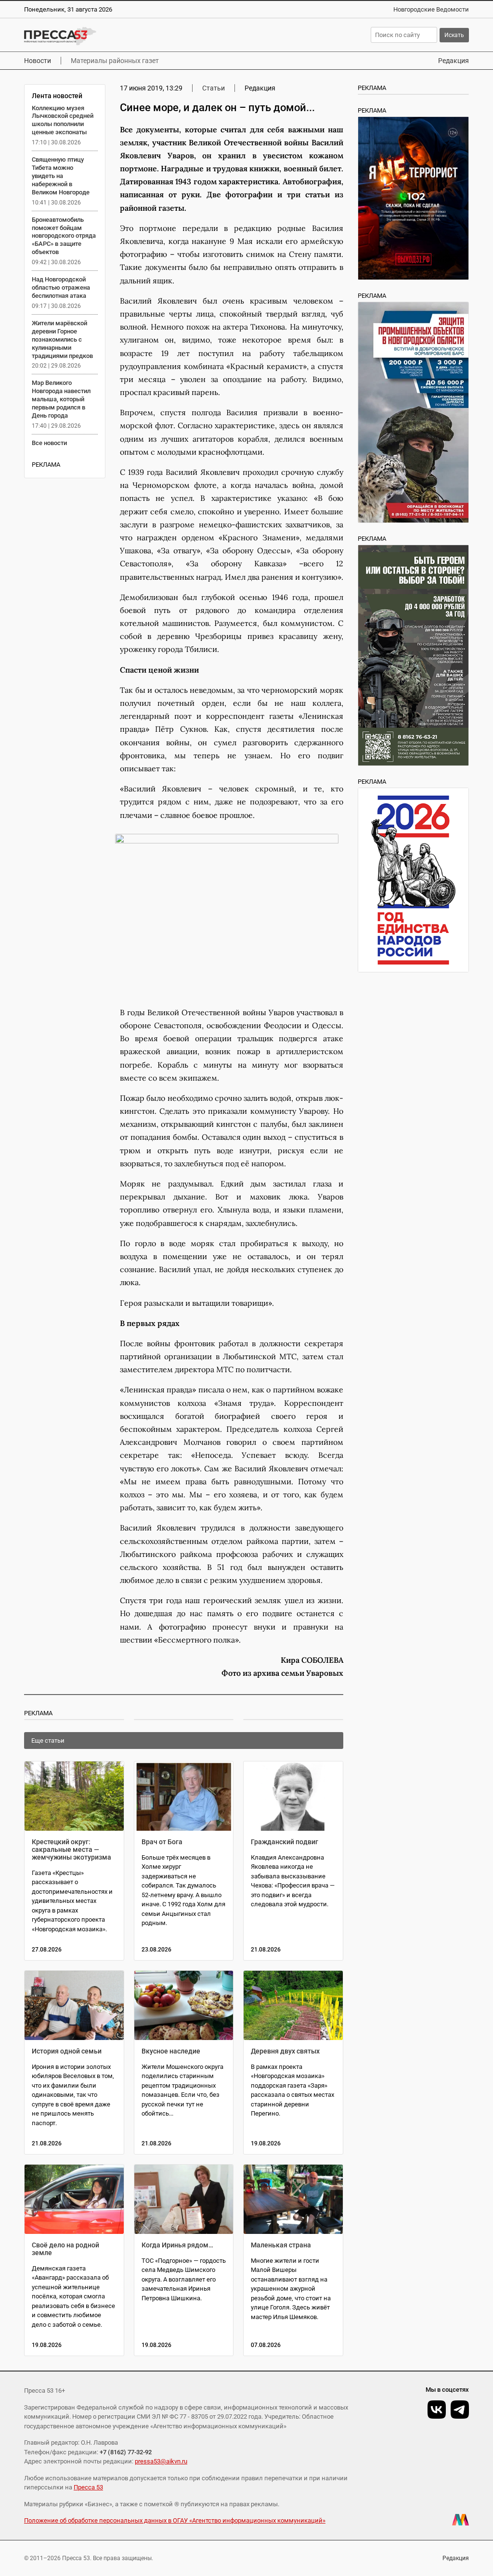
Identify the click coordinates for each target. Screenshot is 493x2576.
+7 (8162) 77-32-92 (126, 2452)
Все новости (49, 443)
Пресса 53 (88, 2487)
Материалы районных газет (115, 61)
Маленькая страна (281, 2245)
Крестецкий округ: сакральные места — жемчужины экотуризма (71, 1849)
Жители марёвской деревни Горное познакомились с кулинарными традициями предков (62, 339)
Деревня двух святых (285, 2051)
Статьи (214, 88)
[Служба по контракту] (413, 655)
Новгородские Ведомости (431, 9)
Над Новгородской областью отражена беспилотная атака (61, 287)
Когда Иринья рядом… (177, 2245)
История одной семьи (67, 2051)
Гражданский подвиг (285, 1842)
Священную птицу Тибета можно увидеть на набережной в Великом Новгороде (61, 176)
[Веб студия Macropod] (461, 2520)
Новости (38, 61)
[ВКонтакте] (437, 2410)
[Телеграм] (460, 2410)
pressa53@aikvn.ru (161, 2461)
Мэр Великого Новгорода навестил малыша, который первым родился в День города (61, 399)
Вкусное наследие (171, 2051)
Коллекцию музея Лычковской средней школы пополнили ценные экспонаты (63, 120)
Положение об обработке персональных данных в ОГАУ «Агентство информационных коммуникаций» (175, 2520)
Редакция (454, 61)
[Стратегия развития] (413, 880)
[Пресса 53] (124, 36)
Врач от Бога (162, 1842)
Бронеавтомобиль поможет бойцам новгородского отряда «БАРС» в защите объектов (64, 236)
